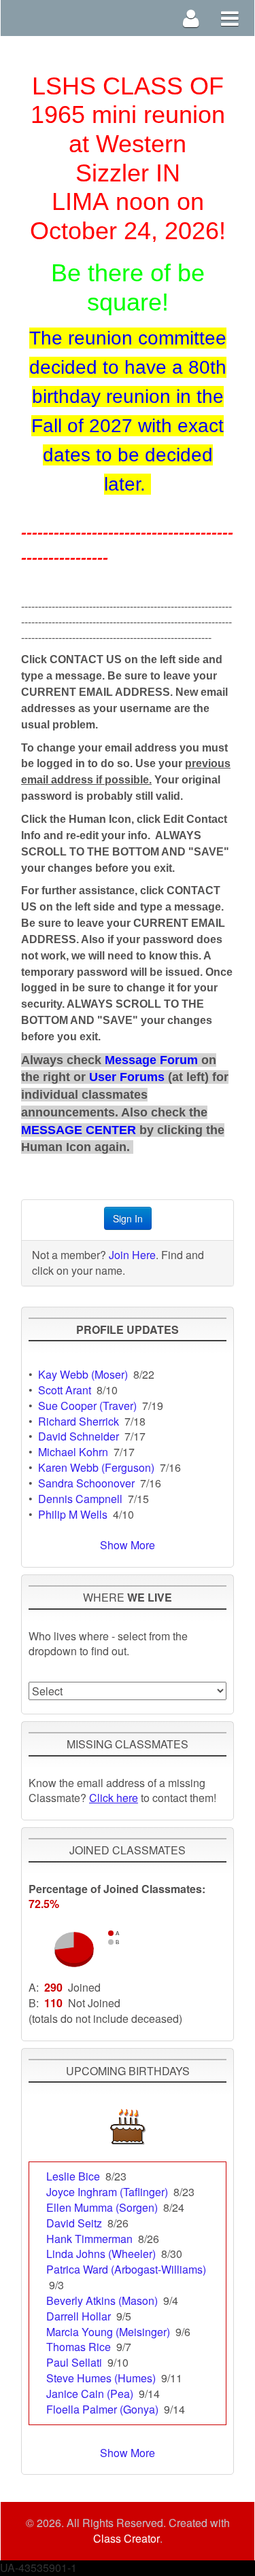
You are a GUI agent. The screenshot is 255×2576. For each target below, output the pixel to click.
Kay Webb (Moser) (83, 1374)
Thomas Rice (79, 2347)
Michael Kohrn (73, 1452)
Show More (128, 1545)
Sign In (128, 1218)
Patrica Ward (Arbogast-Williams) (126, 2269)
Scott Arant (65, 1390)
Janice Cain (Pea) (90, 2394)
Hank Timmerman (89, 2239)
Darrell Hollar (79, 2316)
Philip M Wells (73, 1514)
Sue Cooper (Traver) (87, 1406)
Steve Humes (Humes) (101, 2378)
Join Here (132, 1255)
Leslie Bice (73, 2176)
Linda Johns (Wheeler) (101, 2254)
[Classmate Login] (191, 18)
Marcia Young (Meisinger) (108, 2332)
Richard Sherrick (79, 1421)
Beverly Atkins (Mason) (102, 2300)
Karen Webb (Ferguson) (96, 1467)
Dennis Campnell (80, 1499)
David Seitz (74, 2223)
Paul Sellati (74, 2362)
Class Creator (126, 2539)
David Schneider (79, 1436)
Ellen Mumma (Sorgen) (102, 2207)
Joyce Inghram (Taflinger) (107, 2192)
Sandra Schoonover (86, 1483)
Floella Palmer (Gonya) (102, 2409)
